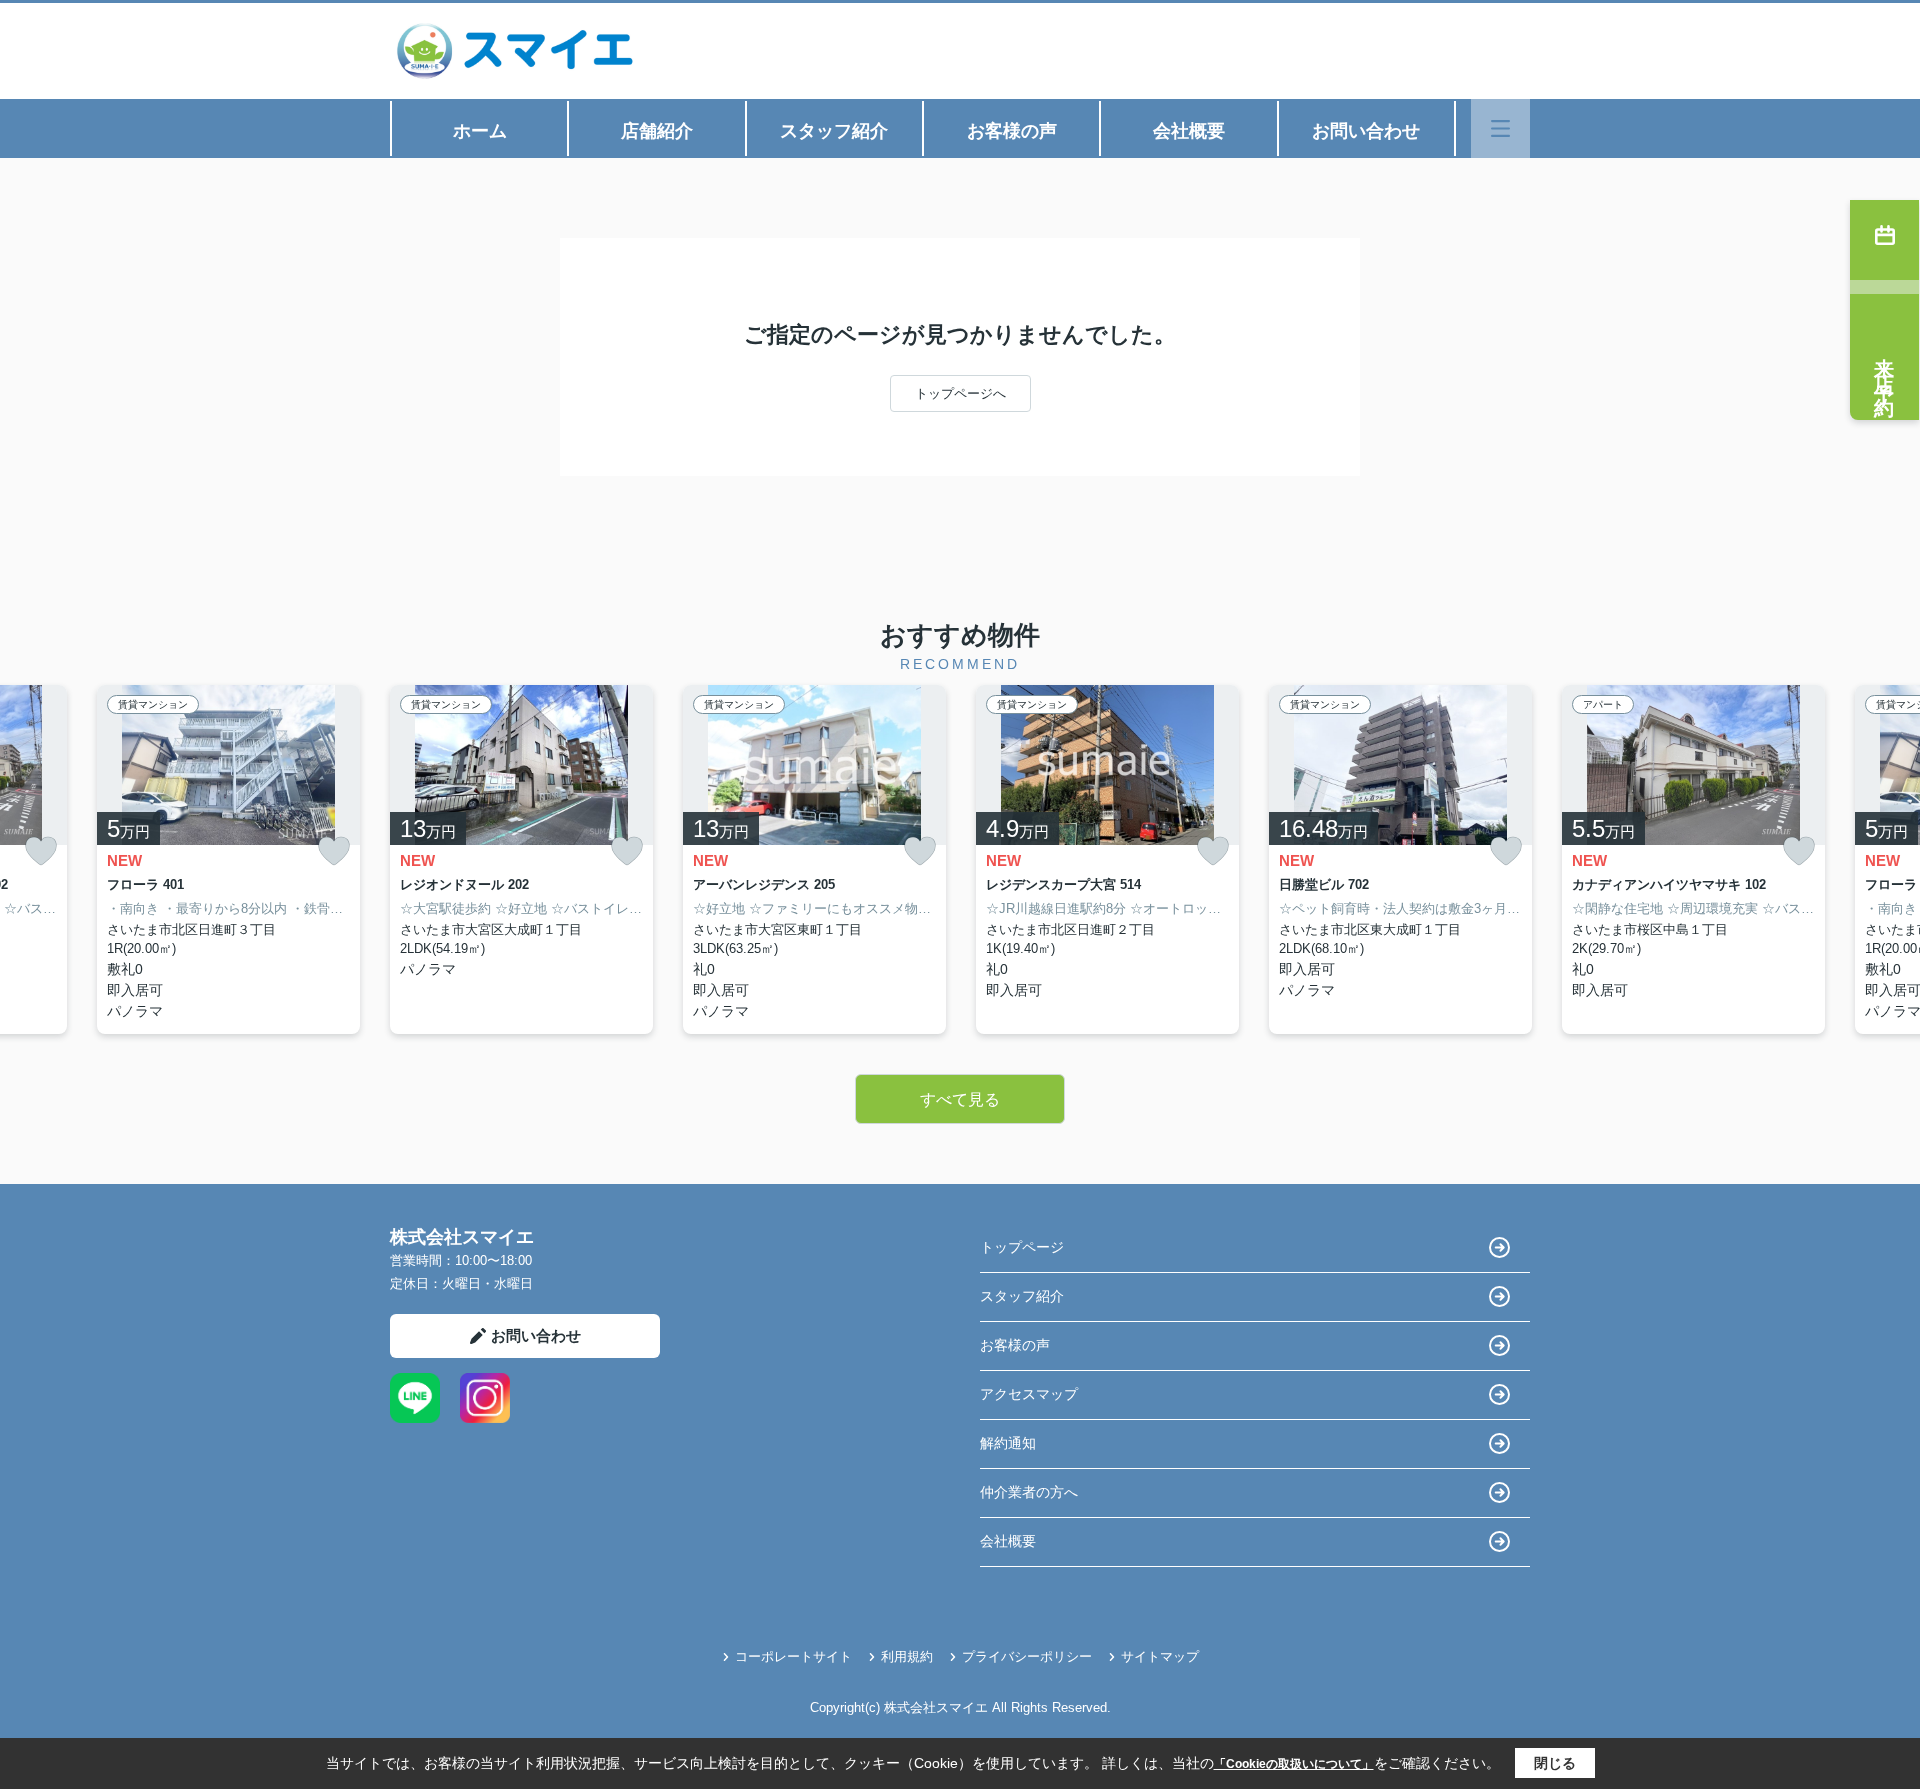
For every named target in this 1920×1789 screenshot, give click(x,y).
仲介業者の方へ (1029, 1492)
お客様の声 (1012, 131)
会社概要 (1189, 131)
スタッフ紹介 (834, 131)
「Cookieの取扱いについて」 (1294, 1764)
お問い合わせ (1366, 131)
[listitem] (521, 859)
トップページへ (960, 393)
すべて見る (960, 1099)
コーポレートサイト (793, 1656)
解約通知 (1008, 1443)
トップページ (1022, 1247)
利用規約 (907, 1656)
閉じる (1555, 1763)
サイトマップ (1160, 1656)
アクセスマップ (1029, 1394)
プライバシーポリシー (1027, 1656)
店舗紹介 (657, 131)
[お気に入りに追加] (41, 850)
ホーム (480, 131)
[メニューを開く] (1500, 128)
